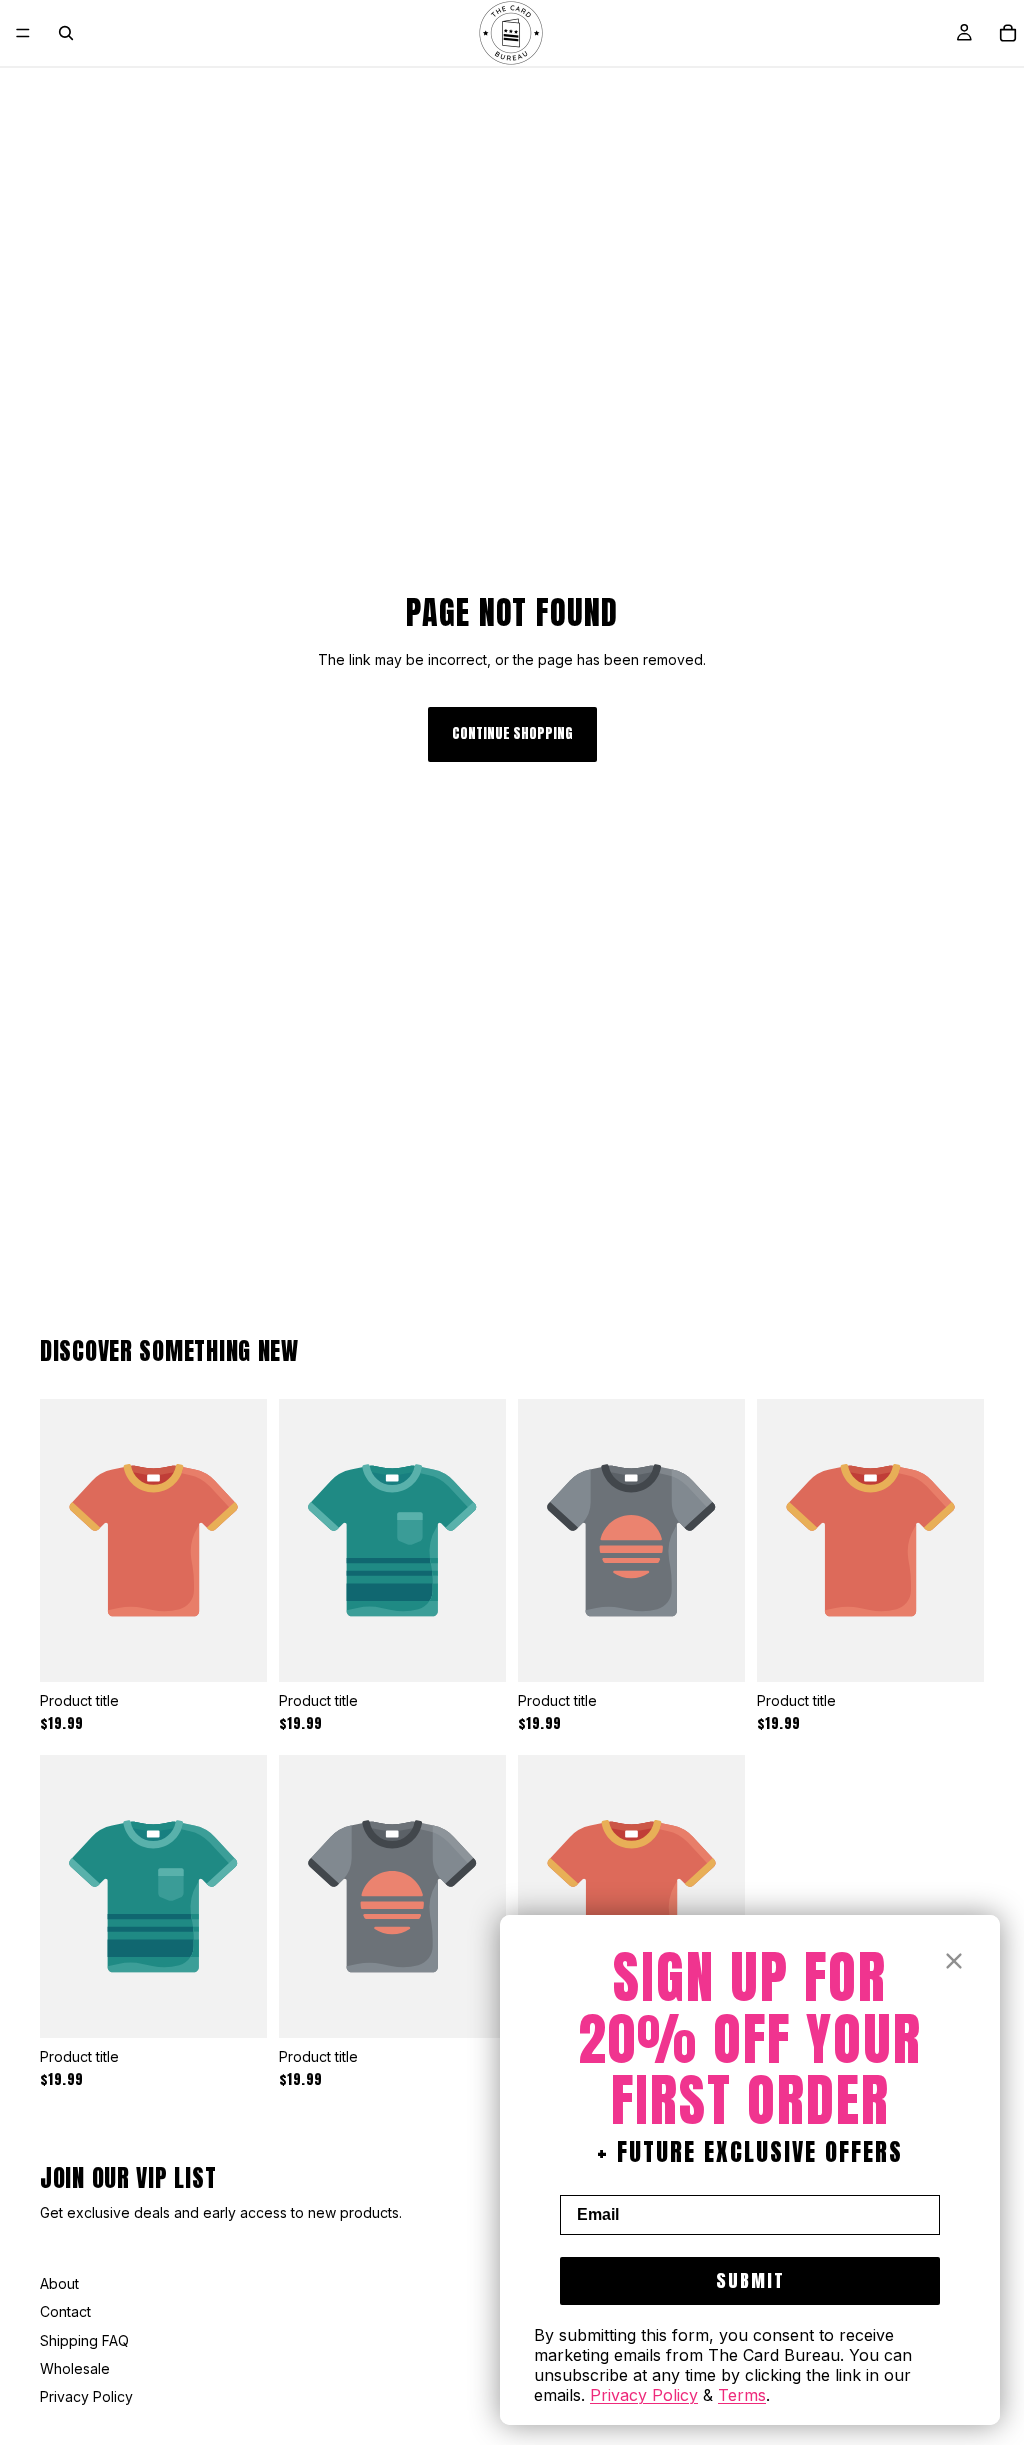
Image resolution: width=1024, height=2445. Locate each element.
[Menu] (23, 33)
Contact (65, 2311)
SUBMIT (750, 2280)
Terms (742, 2395)
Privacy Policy (86, 2396)
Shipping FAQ (84, 2340)
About (59, 2283)
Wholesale (75, 2368)
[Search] (66, 33)
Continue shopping (512, 733)
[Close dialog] (954, 1961)
